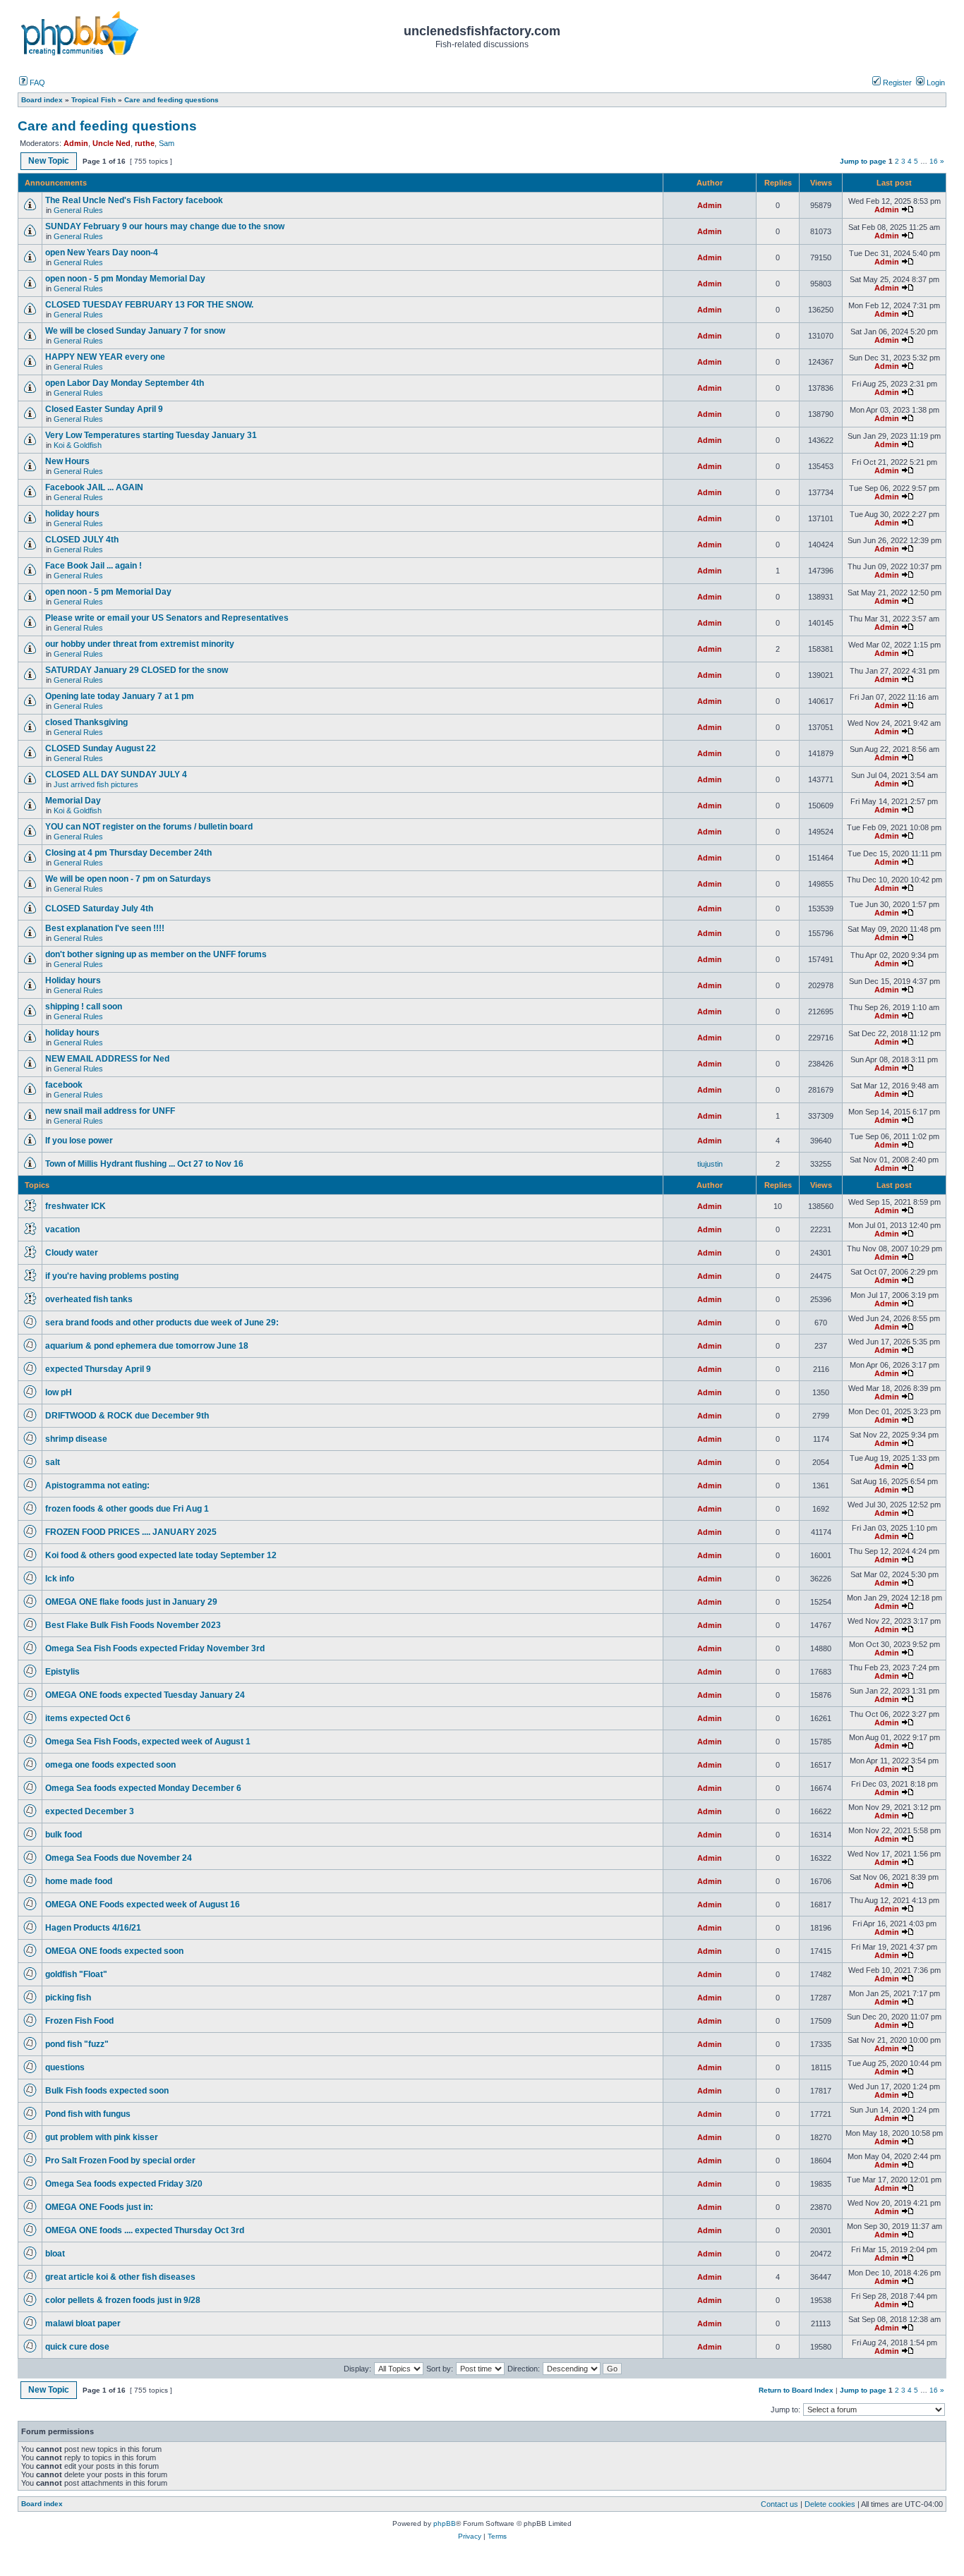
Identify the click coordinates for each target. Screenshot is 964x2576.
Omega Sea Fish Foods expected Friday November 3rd (155, 1648)
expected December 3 (90, 1811)
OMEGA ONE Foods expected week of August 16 (143, 1904)
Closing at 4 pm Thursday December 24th (133, 853)
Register (896, 83)
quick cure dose (77, 2347)
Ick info (60, 1579)
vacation (62, 1229)
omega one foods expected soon (110, 1765)
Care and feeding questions (107, 126)
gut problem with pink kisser (102, 2137)
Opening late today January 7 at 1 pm (120, 696)
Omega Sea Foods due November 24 (119, 1858)
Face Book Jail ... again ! (94, 566)
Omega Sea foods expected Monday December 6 (143, 1788)
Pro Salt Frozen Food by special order (120, 2161)
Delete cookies (830, 2504)
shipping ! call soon (84, 1007)
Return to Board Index (796, 2390)
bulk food (64, 1835)
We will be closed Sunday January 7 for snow (135, 331)
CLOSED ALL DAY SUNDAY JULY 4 (116, 774)
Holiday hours (73, 980)
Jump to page (863, 161)
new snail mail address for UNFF (110, 1111)
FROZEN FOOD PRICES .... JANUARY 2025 (131, 1532)
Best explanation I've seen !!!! (105, 928)
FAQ (36, 83)
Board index (42, 2504)
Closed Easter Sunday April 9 (104, 409)
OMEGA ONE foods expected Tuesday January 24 (145, 1695)
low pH (59, 1392)
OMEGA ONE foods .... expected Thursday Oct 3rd (145, 2230)
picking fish (68, 1998)
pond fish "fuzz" (77, 2044)
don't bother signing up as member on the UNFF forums (156, 954)
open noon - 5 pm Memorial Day (108, 592)
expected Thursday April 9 (98, 1369)
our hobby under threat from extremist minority (140, 644)
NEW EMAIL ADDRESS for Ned (107, 1059)
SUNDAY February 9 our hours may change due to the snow (165, 226)
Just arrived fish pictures (96, 784)
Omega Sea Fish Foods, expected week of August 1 (148, 1742)
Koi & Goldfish (78, 445)
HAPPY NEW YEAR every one (105, 357)
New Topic (49, 161)
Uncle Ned (112, 143)
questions (65, 2067)
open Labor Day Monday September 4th (125, 383)
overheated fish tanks (89, 1299)
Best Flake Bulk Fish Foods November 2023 (133, 1625)
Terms (497, 2536)
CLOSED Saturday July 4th (99, 909)
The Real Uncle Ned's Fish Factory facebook (134, 200)
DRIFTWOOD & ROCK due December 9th (127, 1416)
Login (935, 83)
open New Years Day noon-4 (102, 253)
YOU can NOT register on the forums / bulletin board (149, 827)
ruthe (145, 143)
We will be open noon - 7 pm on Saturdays (128, 879)
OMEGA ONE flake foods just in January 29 (131, 1602)
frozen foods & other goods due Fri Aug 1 (127, 1509)
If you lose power (79, 1141)
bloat (55, 2254)
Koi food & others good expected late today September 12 (161, 1555)
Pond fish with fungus (88, 2114)
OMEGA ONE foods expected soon (114, 1951)
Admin (76, 143)
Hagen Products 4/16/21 (93, 1928)
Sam (167, 143)
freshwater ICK (76, 1206)
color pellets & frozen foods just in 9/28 (123, 2300)
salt (53, 1462)
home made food (79, 1881)
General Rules (78, 210)
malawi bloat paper (83, 2323)
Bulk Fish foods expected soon (107, 2091)
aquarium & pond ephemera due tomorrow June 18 (147, 1346)
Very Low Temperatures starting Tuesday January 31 (151, 435)
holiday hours (72, 514)
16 (934, 161)
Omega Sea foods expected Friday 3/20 (124, 2184)
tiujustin (710, 1164)
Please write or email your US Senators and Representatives (167, 618)
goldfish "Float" (76, 1974)
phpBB (445, 2523)
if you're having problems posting (112, 1276)
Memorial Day (74, 801)
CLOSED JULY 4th (82, 540)
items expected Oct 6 (88, 1718)
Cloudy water (72, 1253)
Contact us (779, 2504)
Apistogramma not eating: (97, 1486)
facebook (64, 1085)
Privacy (470, 2536)
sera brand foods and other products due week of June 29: (162, 1323)
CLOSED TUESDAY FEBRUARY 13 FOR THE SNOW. (149, 305)
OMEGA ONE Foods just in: (99, 2207)
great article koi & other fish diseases (120, 2277)
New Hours (67, 461)
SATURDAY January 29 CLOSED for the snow (137, 670)
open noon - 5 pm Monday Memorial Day (125, 279)
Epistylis (62, 1672)
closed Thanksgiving (86, 722)
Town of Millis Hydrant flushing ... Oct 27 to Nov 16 (144, 1164)
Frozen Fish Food (79, 2021)
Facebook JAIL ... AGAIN (94, 487)
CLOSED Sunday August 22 (101, 748)
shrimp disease (76, 1439)
